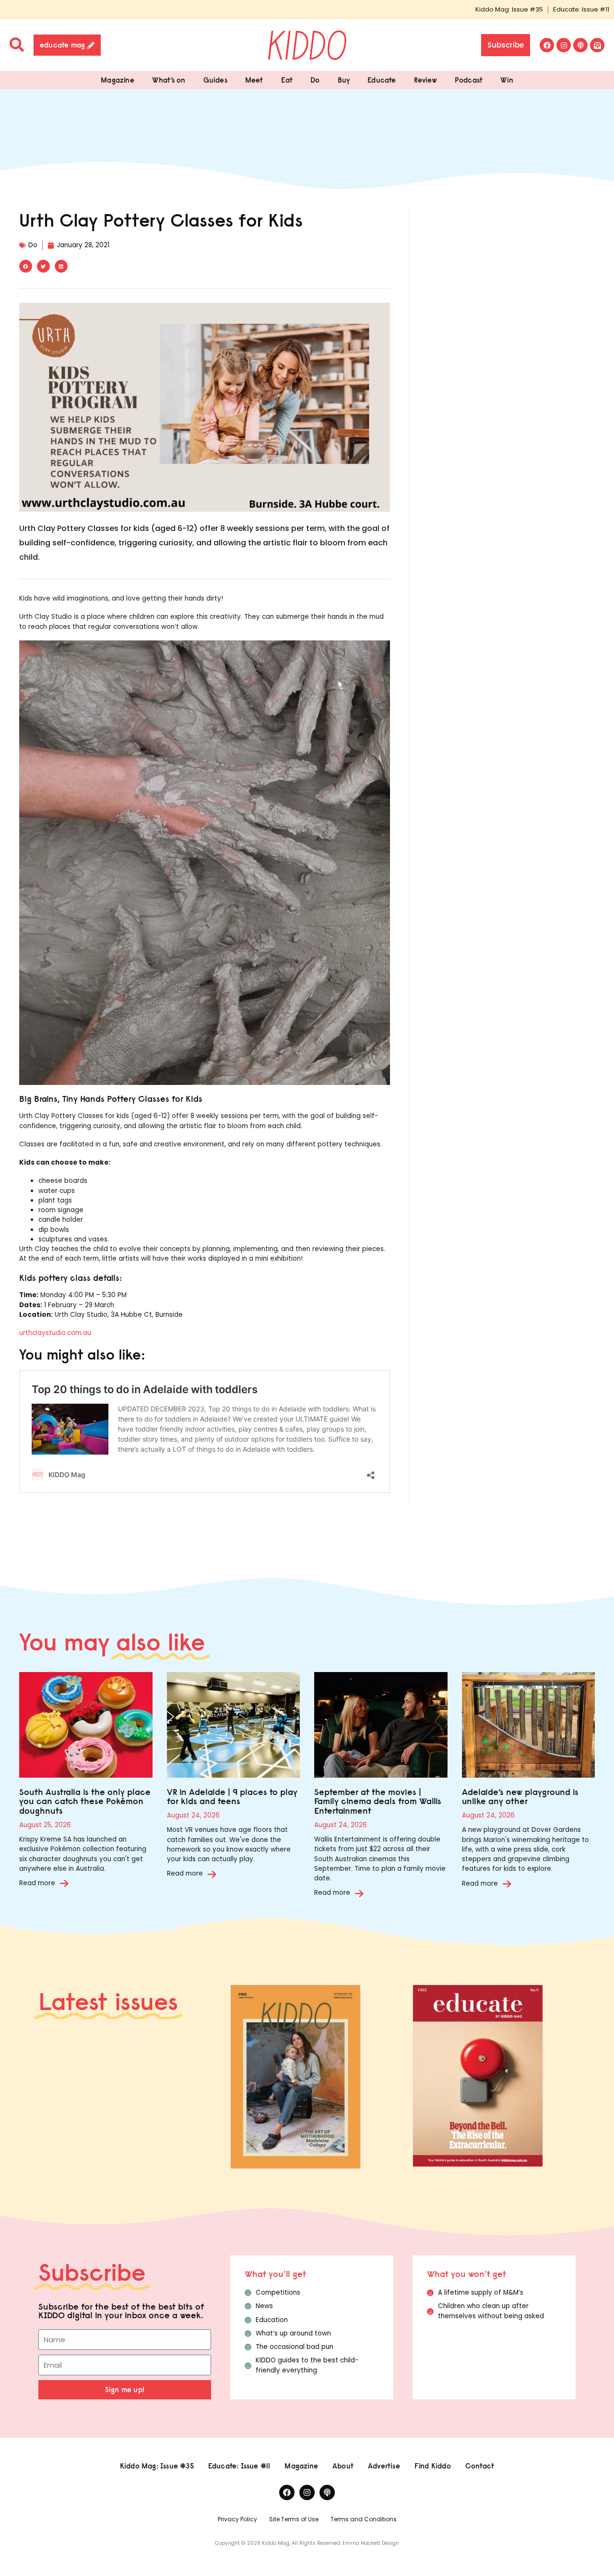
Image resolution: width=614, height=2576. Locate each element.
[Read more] (64, 1883)
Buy (344, 80)
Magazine (118, 80)
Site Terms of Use (294, 2519)
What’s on (169, 80)
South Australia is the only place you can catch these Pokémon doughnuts (85, 1801)
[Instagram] (564, 45)
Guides (215, 80)
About (343, 2466)
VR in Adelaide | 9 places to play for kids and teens (232, 1797)
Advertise (384, 2466)
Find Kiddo (433, 2466)
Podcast (469, 80)
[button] (26, 266)
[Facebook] (547, 45)
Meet (254, 80)
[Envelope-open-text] (597, 45)
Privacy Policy (237, 2519)
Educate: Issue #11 (581, 9)
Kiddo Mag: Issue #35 (509, 9)
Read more (37, 1883)
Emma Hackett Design (371, 2543)
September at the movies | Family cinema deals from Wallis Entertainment (378, 1801)
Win (507, 80)
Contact (480, 2466)
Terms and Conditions (364, 2519)
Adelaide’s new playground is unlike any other (520, 1797)
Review (425, 80)
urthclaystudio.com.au (55, 1333)
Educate (382, 80)
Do (315, 80)
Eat (287, 80)
